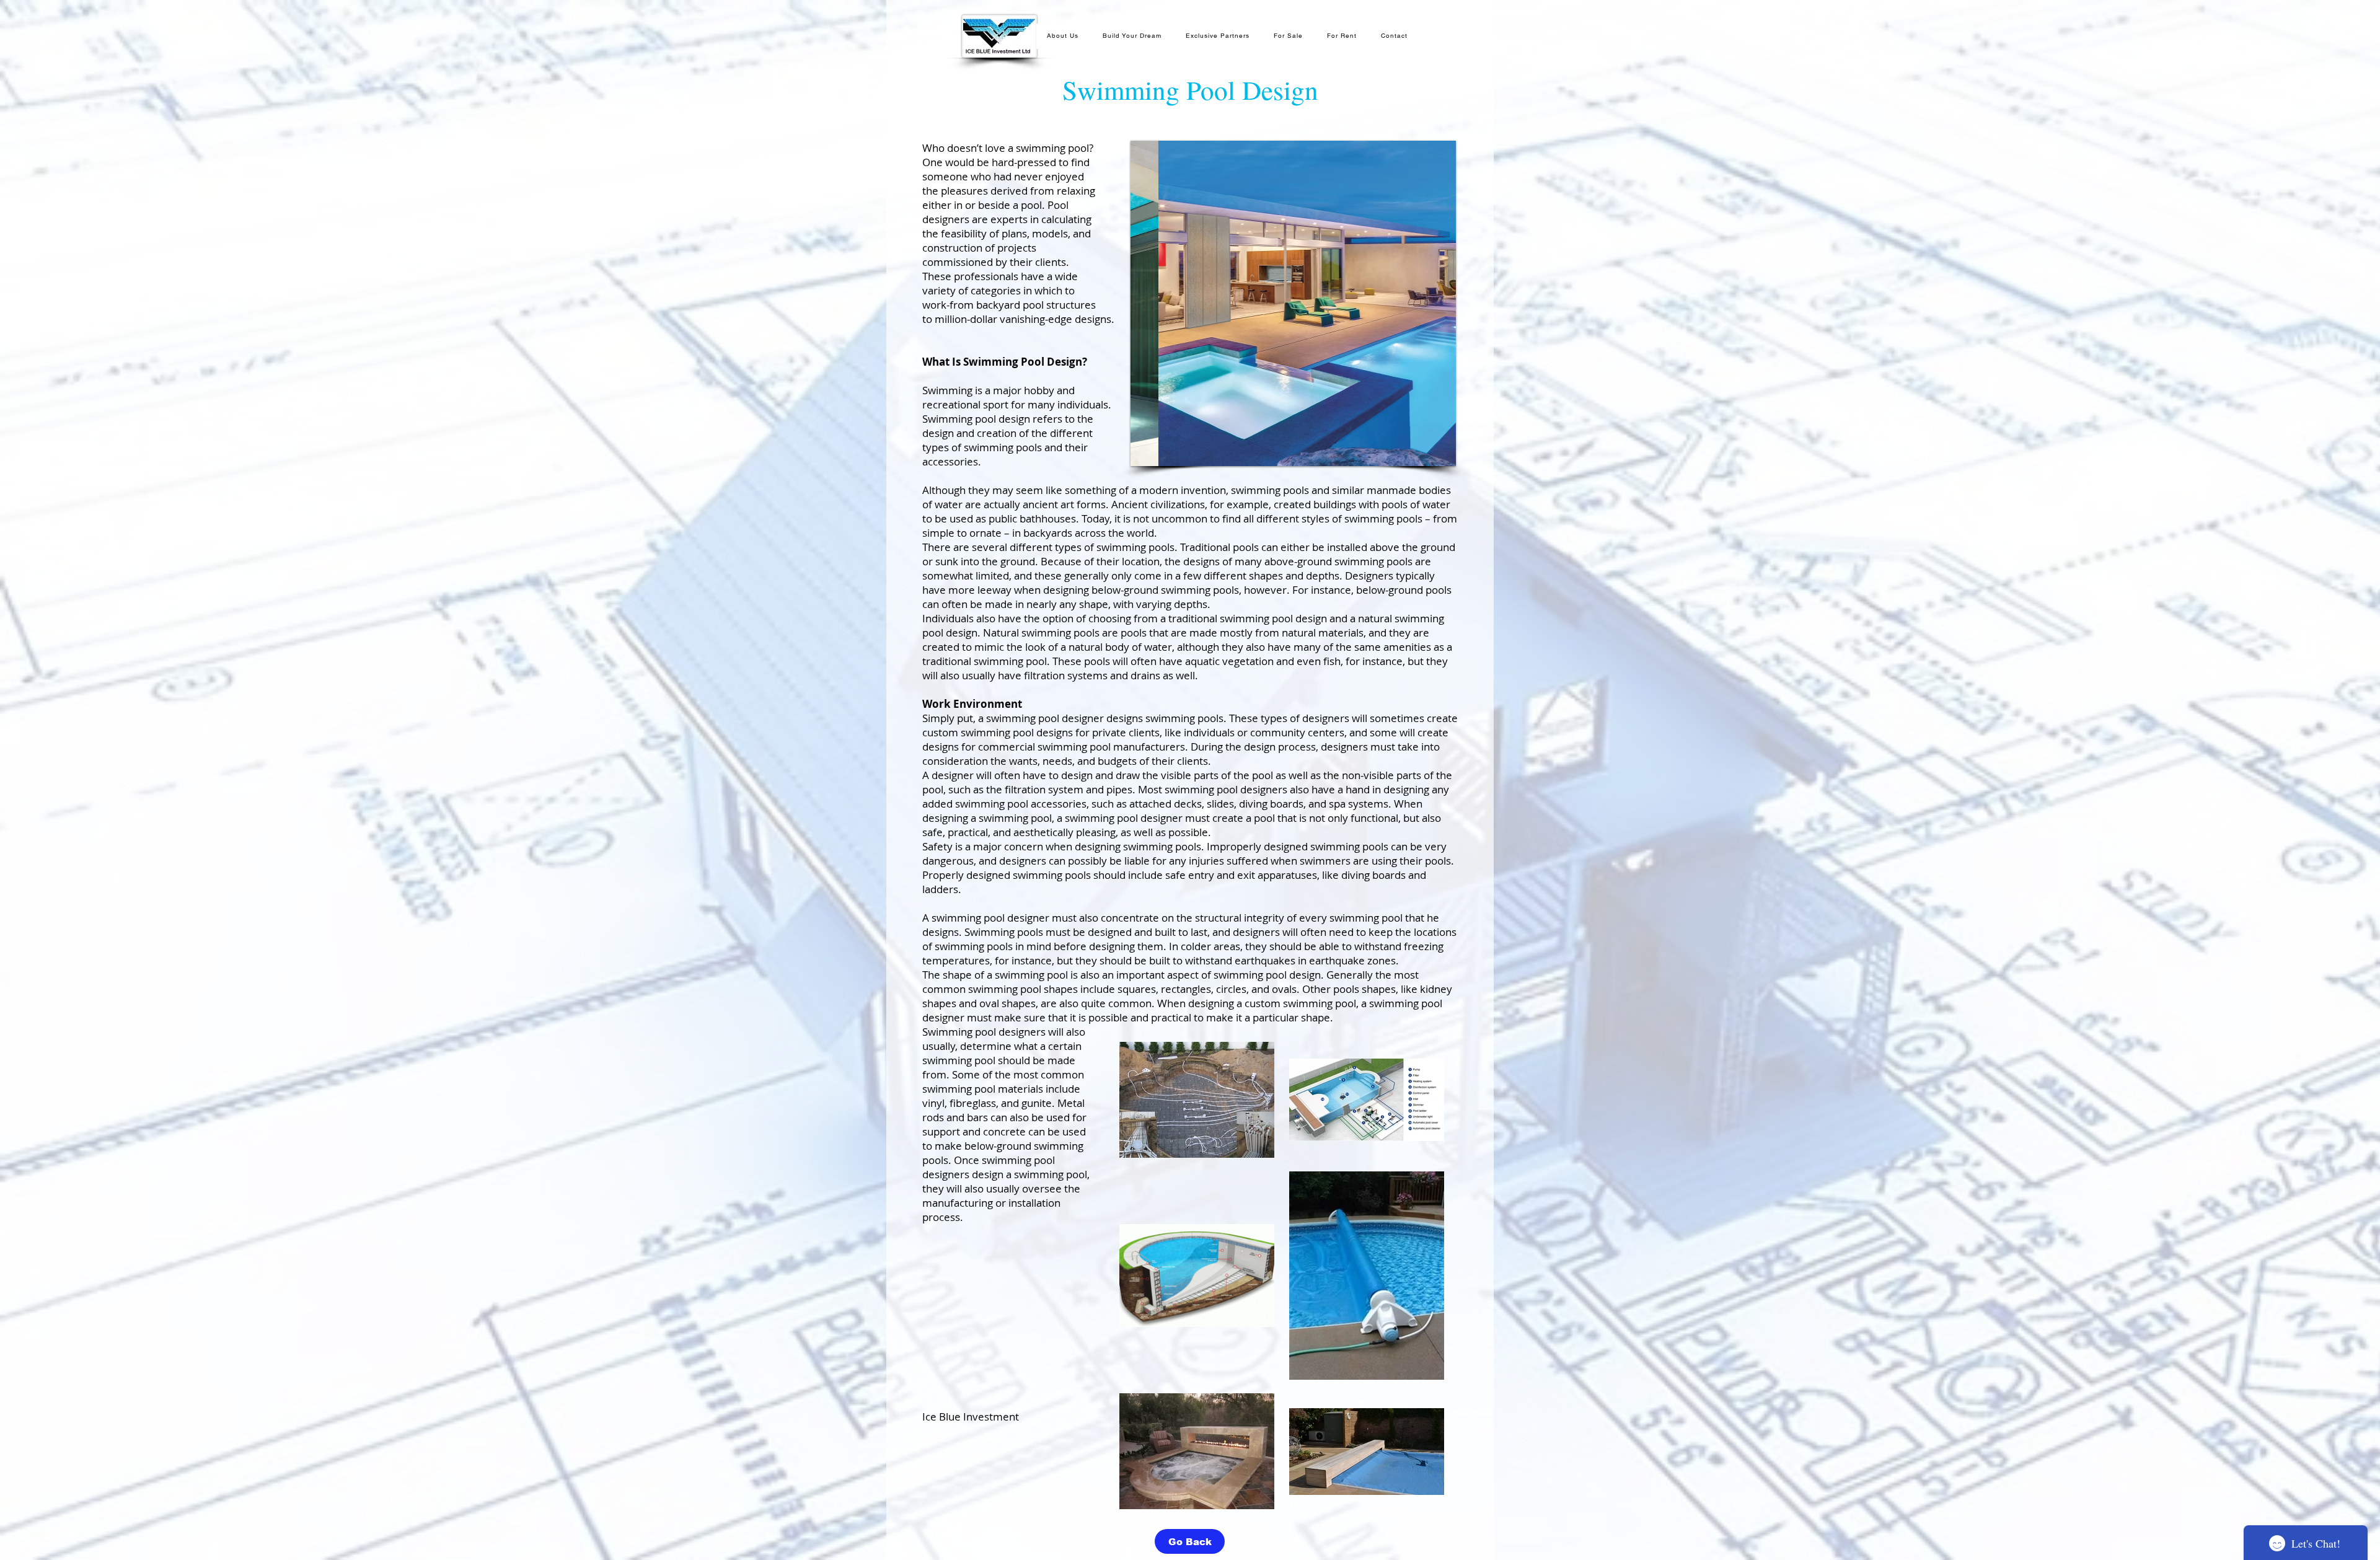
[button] (1293, 303)
